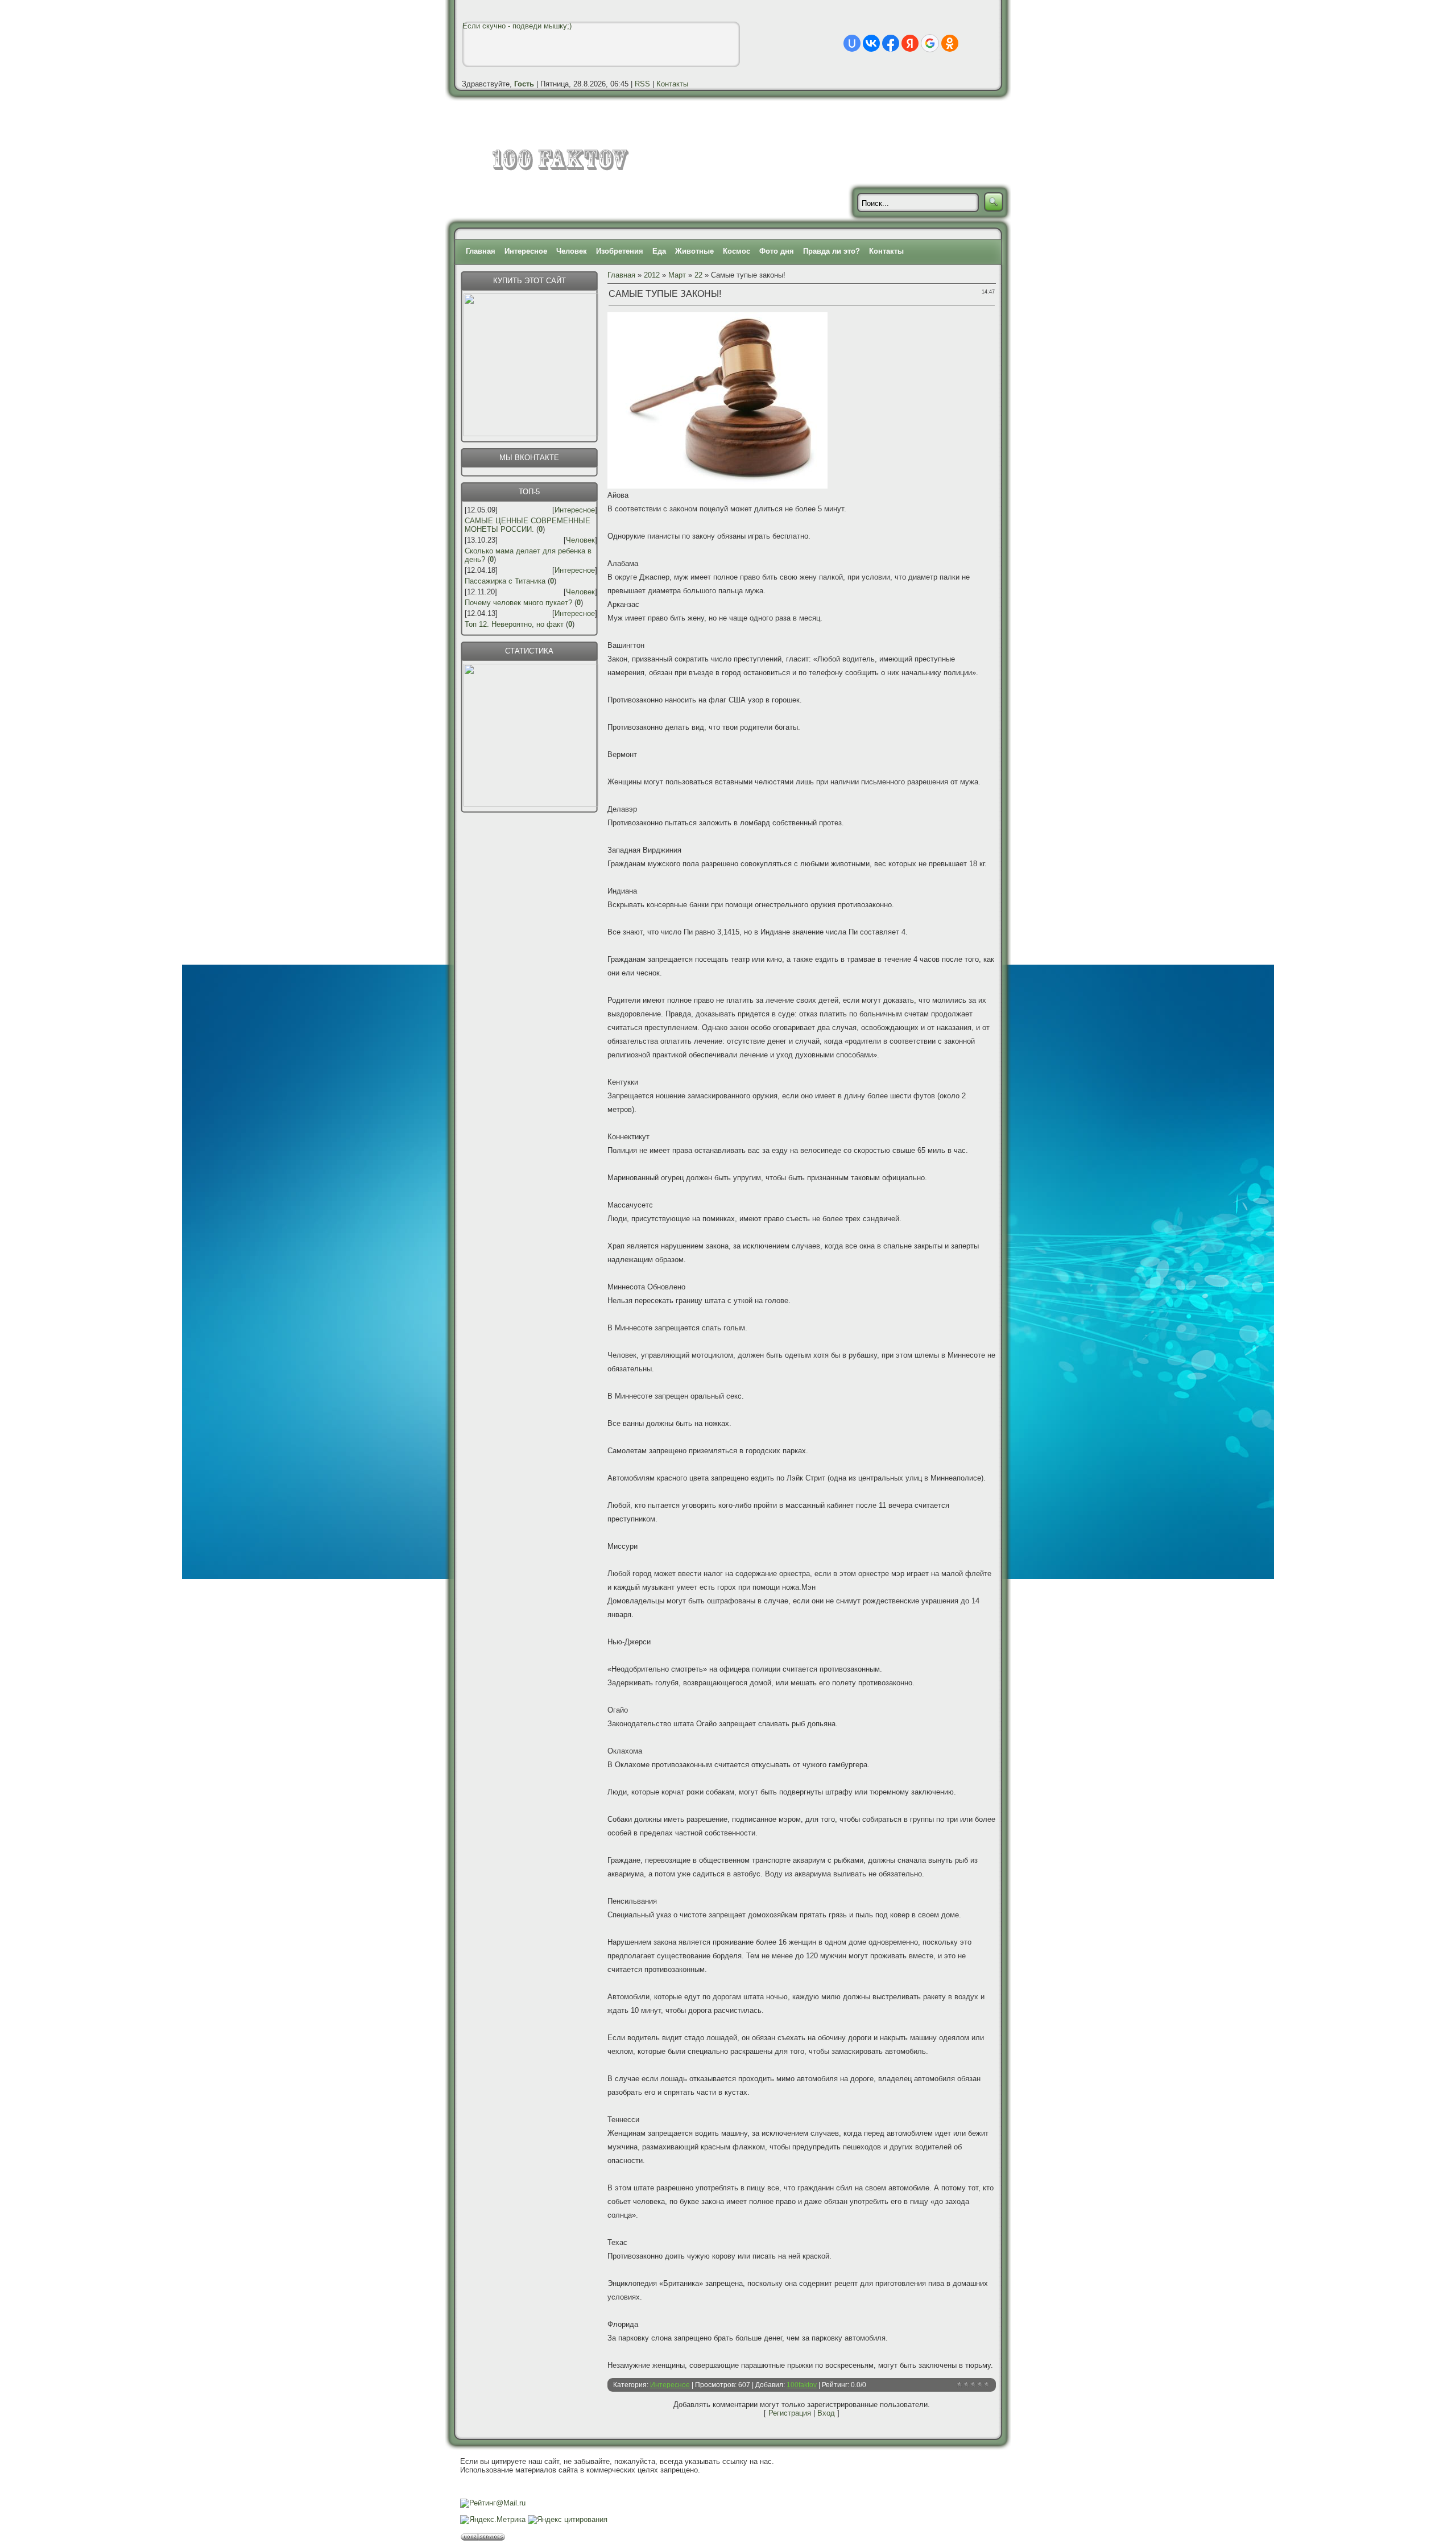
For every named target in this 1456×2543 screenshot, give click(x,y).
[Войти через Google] (930, 43)
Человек (572, 251)
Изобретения (620, 251)
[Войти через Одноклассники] (950, 43)
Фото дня (777, 251)
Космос (737, 251)
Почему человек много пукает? (518, 603)
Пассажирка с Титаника (505, 581)
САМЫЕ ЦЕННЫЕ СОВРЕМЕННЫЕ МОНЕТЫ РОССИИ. (528, 525)
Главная (481, 251)
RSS (642, 84)
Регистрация (790, 2413)
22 (698, 275)
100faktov (802, 2385)
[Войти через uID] (852, 43)
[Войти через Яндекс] (910, 43)
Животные (694, 251)
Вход (826, 2413)
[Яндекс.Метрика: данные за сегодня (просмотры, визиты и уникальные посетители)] (493, 2520)
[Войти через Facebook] (891, 43)
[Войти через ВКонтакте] (871, 43)
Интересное (526, 251)
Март (677, 275)
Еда (659, 251)
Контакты (672, 84)
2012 (652, 275)
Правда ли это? (832, 251)
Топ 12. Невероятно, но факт (514, 624)
